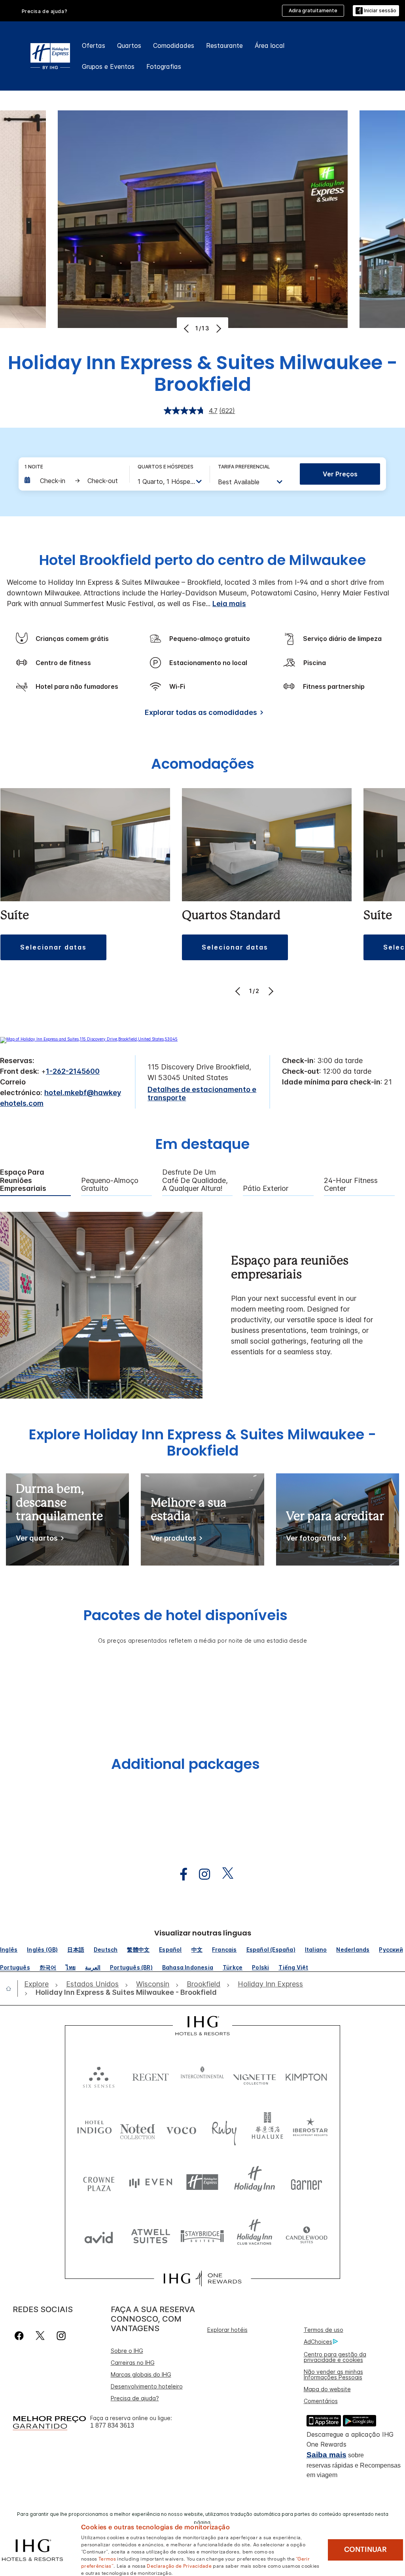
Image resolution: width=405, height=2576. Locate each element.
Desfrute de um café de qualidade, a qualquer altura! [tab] (195, 1180)
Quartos (129, 45)
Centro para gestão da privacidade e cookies (335, 2357)
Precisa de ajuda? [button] (45, 11)
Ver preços (340, 474)
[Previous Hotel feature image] (187, 328)
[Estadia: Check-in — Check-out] (73, 481)
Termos (107, 2558)
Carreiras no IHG (133, 2363)
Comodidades (174, 45)
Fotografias (164, 66)
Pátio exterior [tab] (266, 1188)
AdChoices (318, 2342)
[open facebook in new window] (180, 1874)
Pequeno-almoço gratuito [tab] (110, 1185)
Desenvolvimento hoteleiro (147, 2386)
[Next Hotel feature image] (218, 328)
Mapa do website (327, 2389)
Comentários (321, 2401)
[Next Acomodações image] (270, 991)
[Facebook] (21, 2336)
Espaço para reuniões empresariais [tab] (23, 1180)
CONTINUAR (365, 2549)
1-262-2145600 (73, 1071)
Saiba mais (326, 2455)
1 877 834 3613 (112, 2425)
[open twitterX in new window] (224, 1874)
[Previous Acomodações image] (239, 991)
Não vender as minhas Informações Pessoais (333, 2374)
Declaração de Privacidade (179, 2565)
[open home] (12, 1988)
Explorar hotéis (227, 2330)
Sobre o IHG (127, 2351)
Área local (270, 45)
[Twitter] (40, 2336)
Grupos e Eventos (108, 66)
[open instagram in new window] (201, 1874)
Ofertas (94, 45)
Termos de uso (324, 2330)
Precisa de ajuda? (135, 2398)
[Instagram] (61, 2336)
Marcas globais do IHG (141, 2374)
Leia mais (229, 604)
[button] (376, 11)
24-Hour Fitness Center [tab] (351, 1185)
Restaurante (224, 45)
